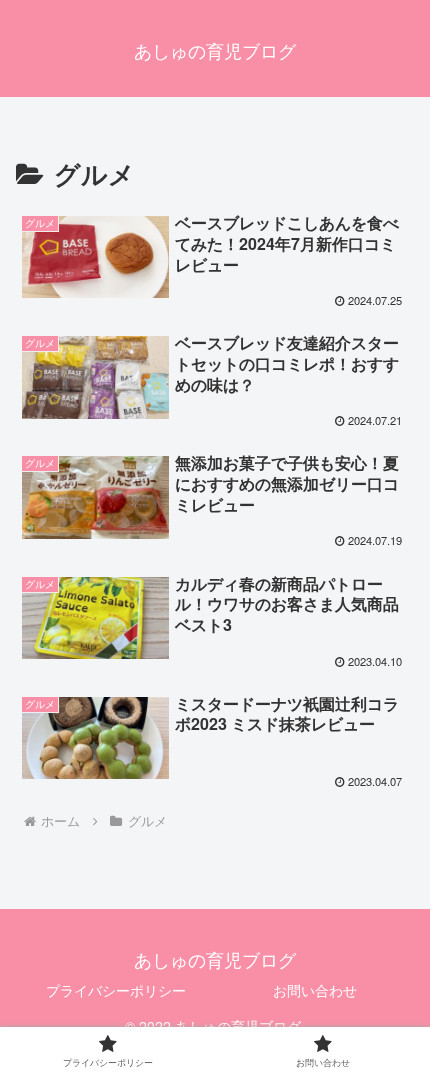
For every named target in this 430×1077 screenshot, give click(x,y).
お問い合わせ (315, 990)
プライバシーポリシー (116, 990)
